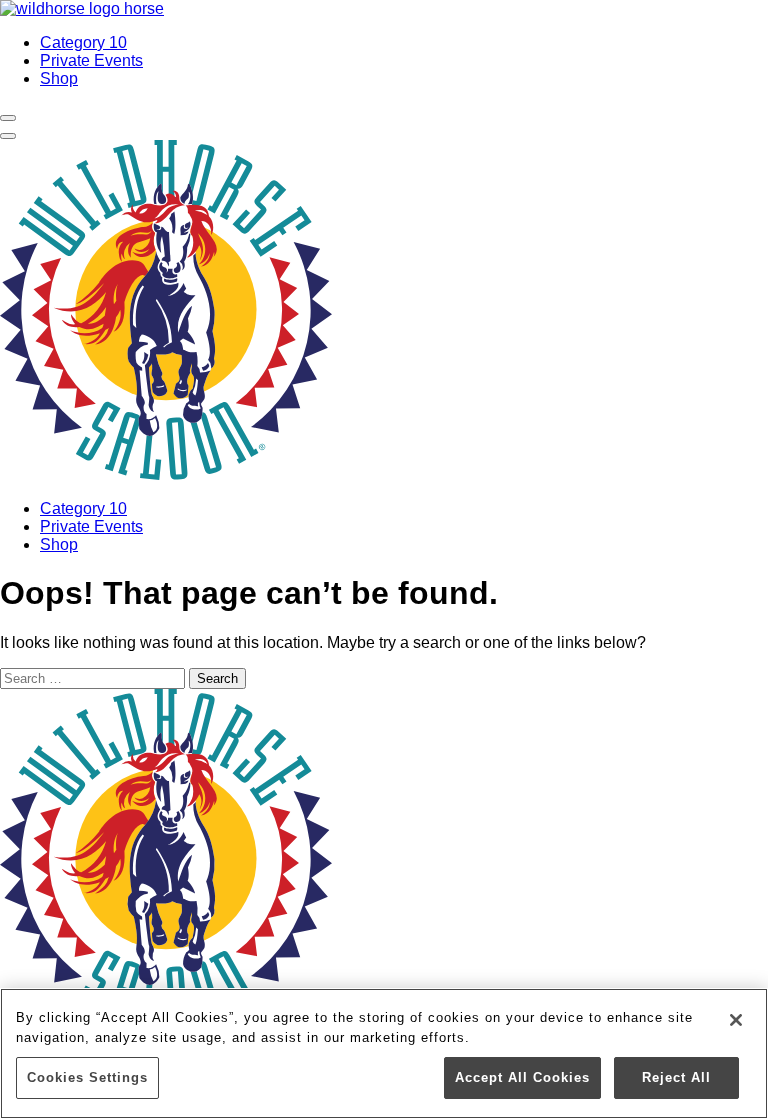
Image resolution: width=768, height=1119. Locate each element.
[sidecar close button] (8, 136)
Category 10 (83, 42)
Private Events (91, 60)
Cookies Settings (87, 1077)
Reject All (676, 1077)
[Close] (736, 1020)
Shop (59, 78)
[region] (384, 1053)
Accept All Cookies (522, 1077)
